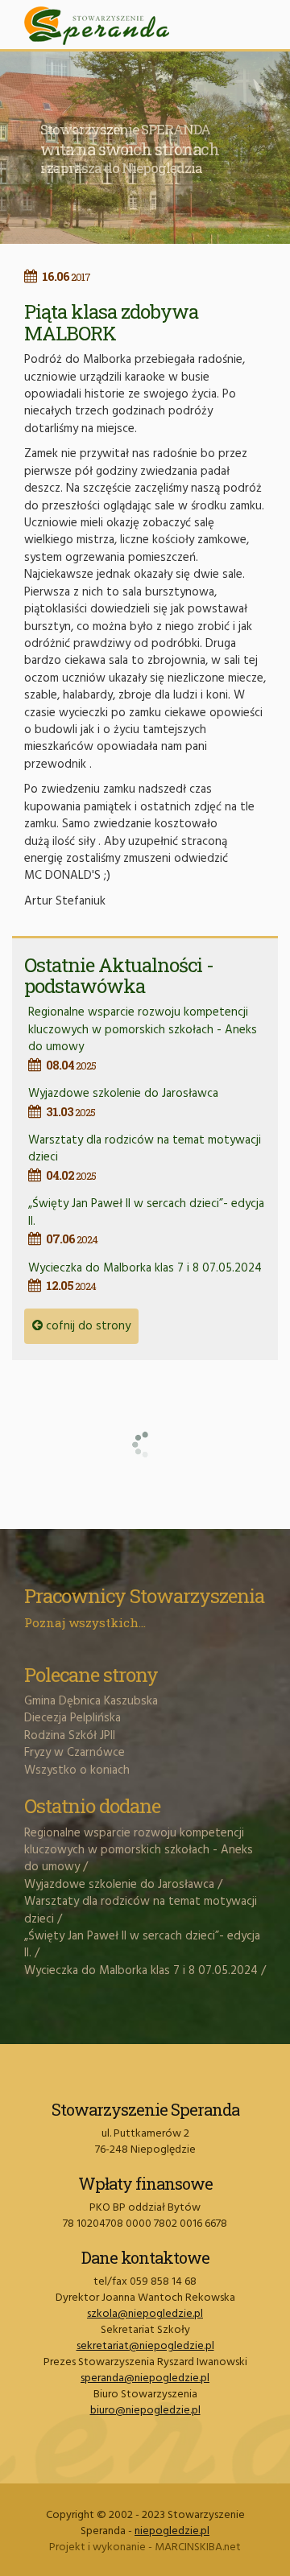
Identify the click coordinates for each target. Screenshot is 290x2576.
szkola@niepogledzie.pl (145, 2314)
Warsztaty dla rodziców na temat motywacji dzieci (141, 1910)
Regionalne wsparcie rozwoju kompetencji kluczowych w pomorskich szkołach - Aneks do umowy (143, 1037)
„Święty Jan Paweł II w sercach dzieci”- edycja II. (142, 1945)
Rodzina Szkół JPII (70, 1736)
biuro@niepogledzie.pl (145, 2411)
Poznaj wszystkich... (85, 1622)
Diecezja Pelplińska (72, 1718)
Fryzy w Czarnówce (75, 1753)
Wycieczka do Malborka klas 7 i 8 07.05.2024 (145, 1276)
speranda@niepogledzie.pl (145, 2378)
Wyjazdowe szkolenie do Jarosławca (123, 1101)
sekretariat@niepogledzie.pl (145, 2346)
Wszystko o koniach (77, 1770)
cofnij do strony (87, 1326)
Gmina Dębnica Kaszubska (91, 1701)
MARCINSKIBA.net (198, 2547)
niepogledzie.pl (172, 2531)
